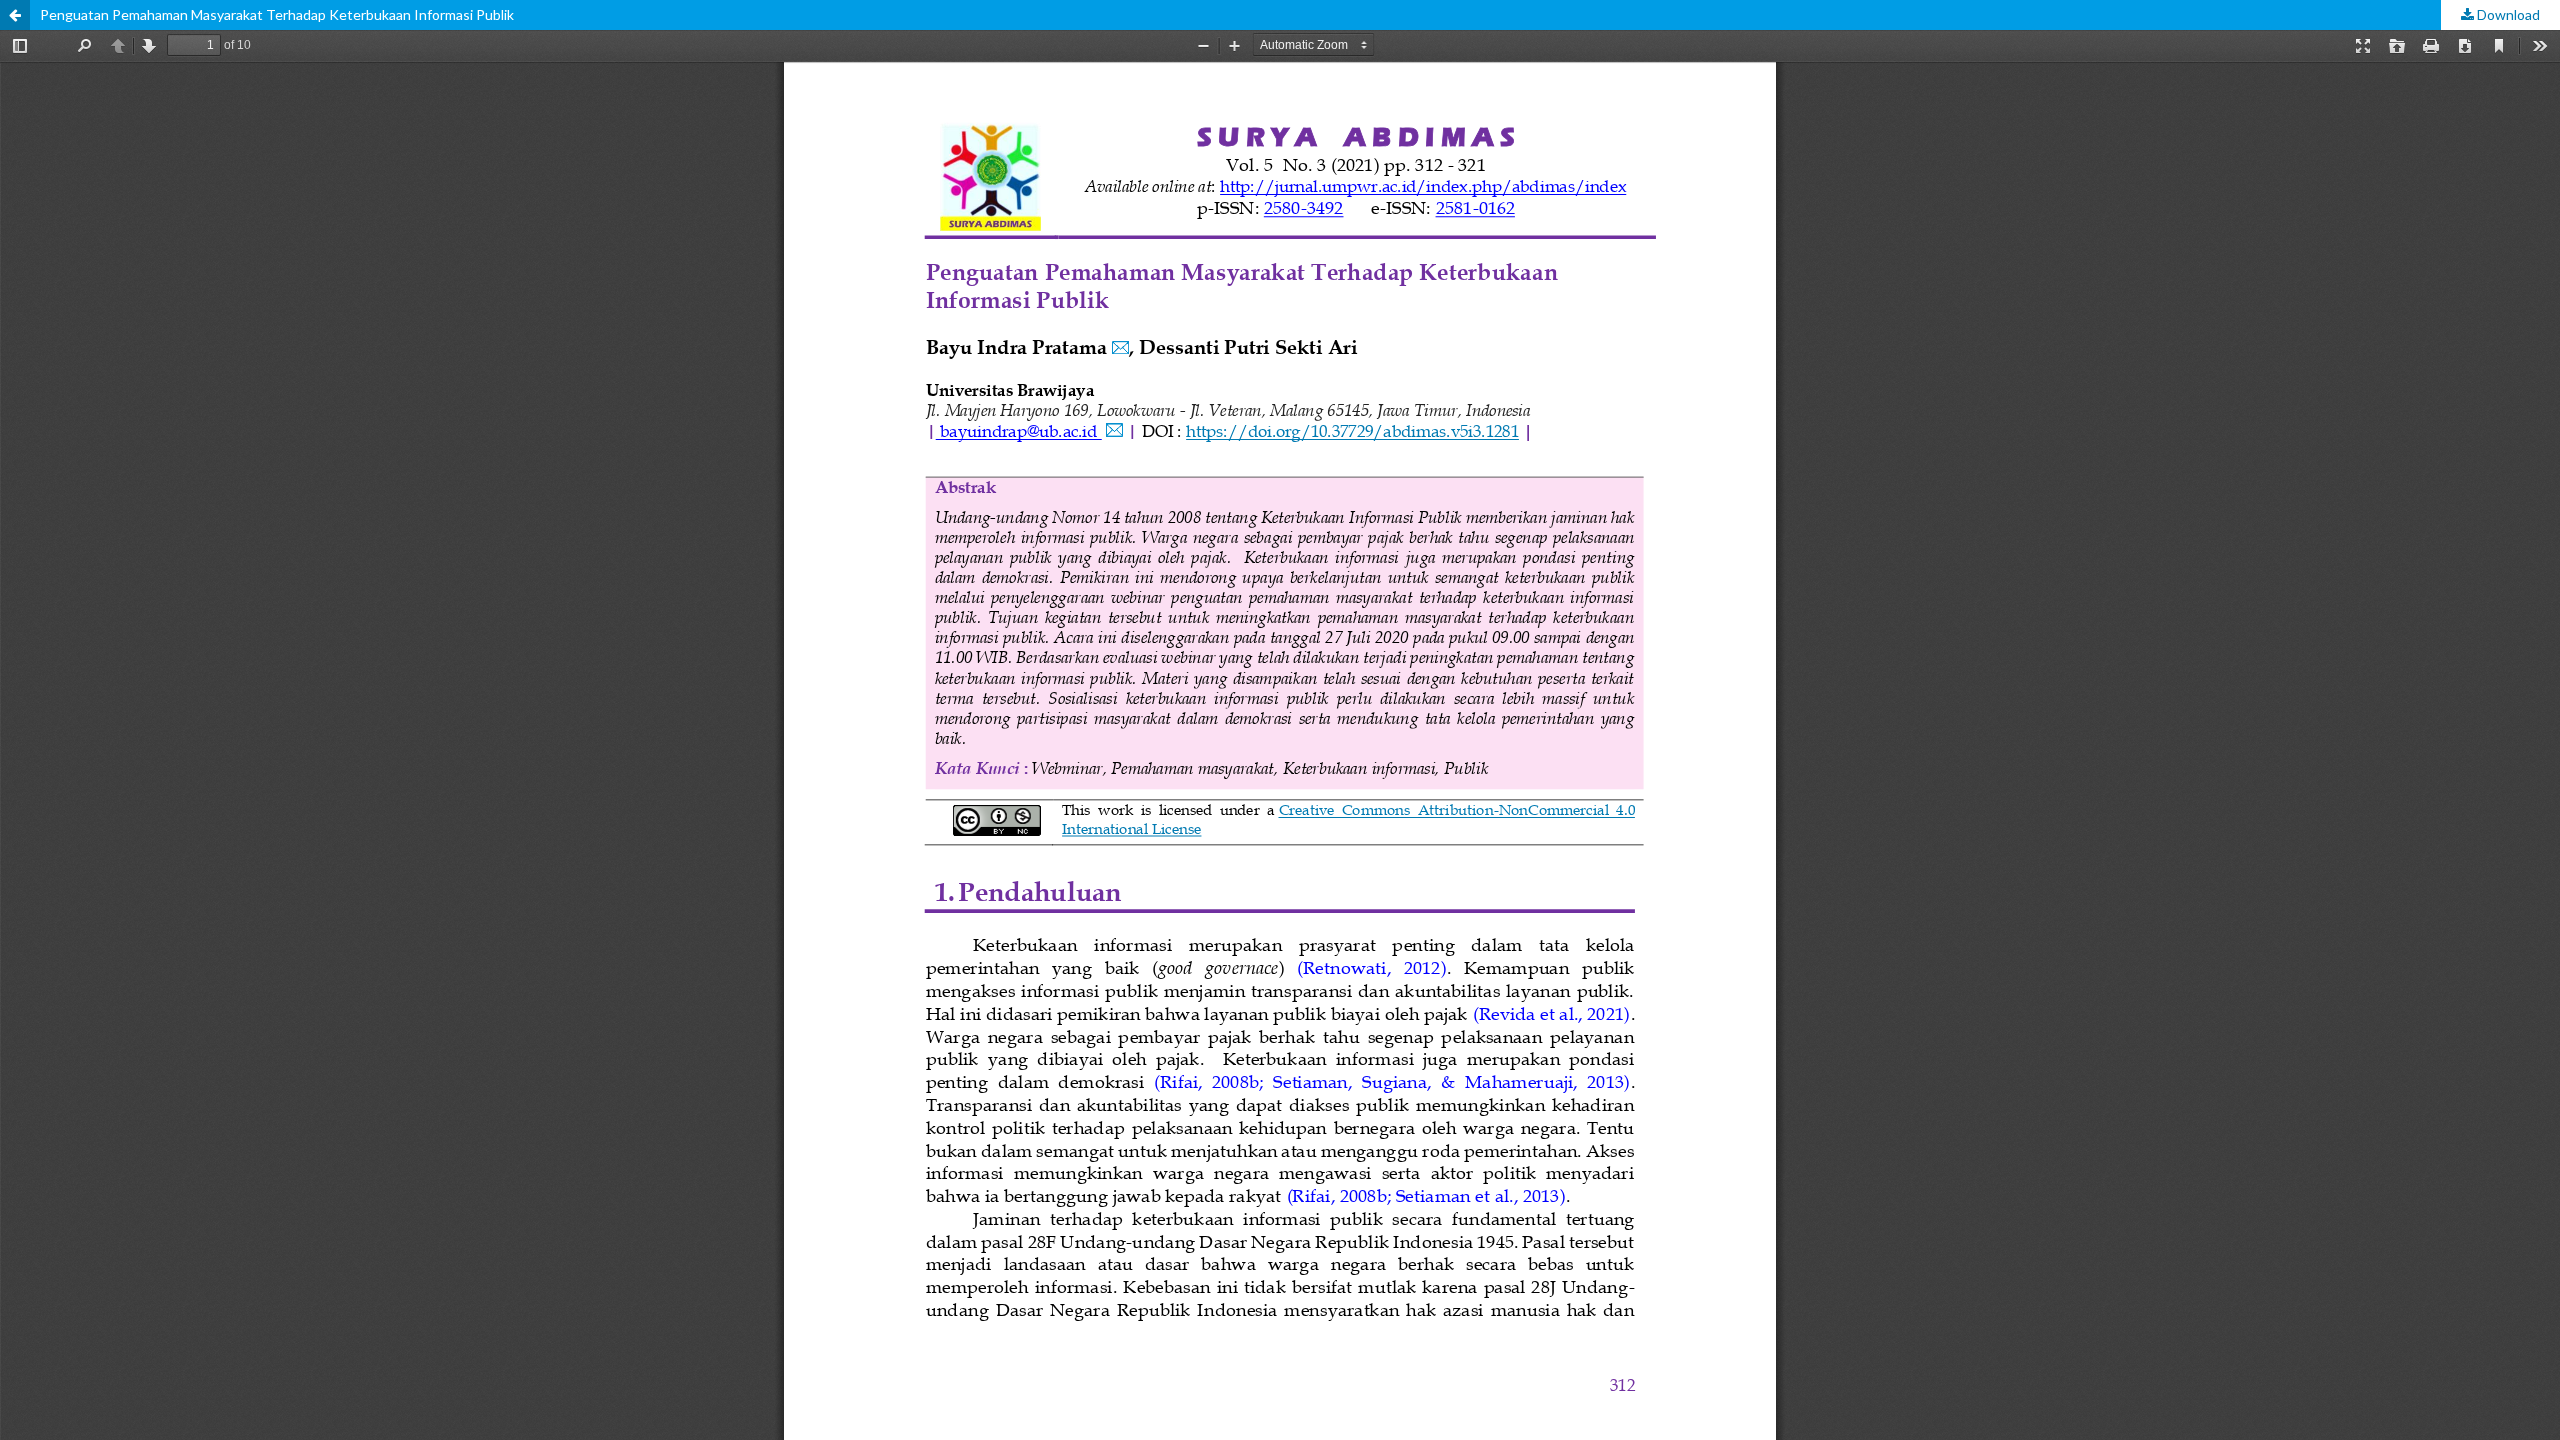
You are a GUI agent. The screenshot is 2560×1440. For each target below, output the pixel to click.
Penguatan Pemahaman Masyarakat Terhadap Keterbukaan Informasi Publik (277, 14)
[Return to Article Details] (15, 15)
